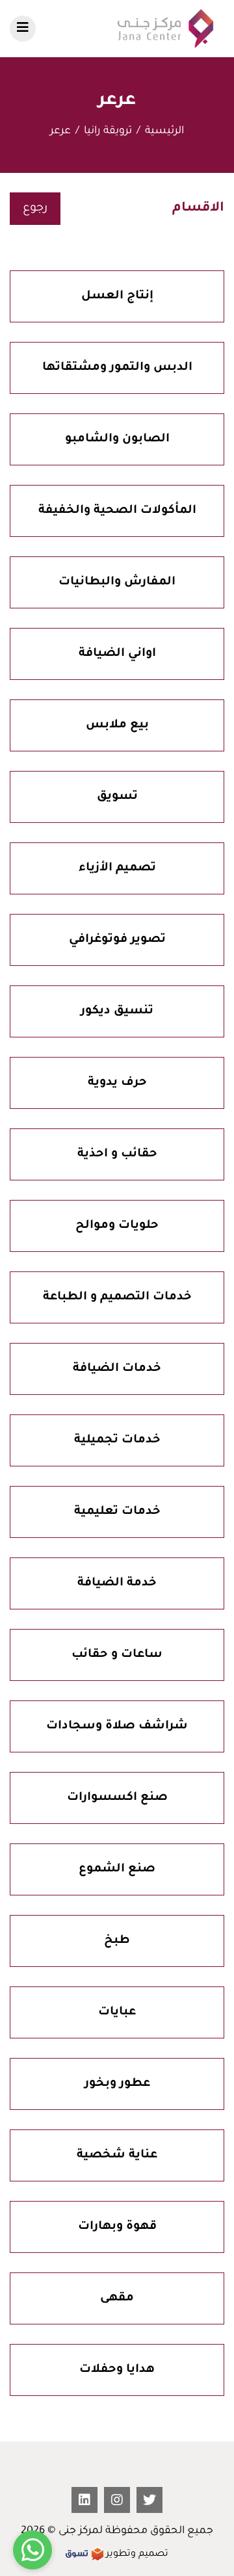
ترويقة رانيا (108, 131)
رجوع (35, 209)
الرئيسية (164, 131)
